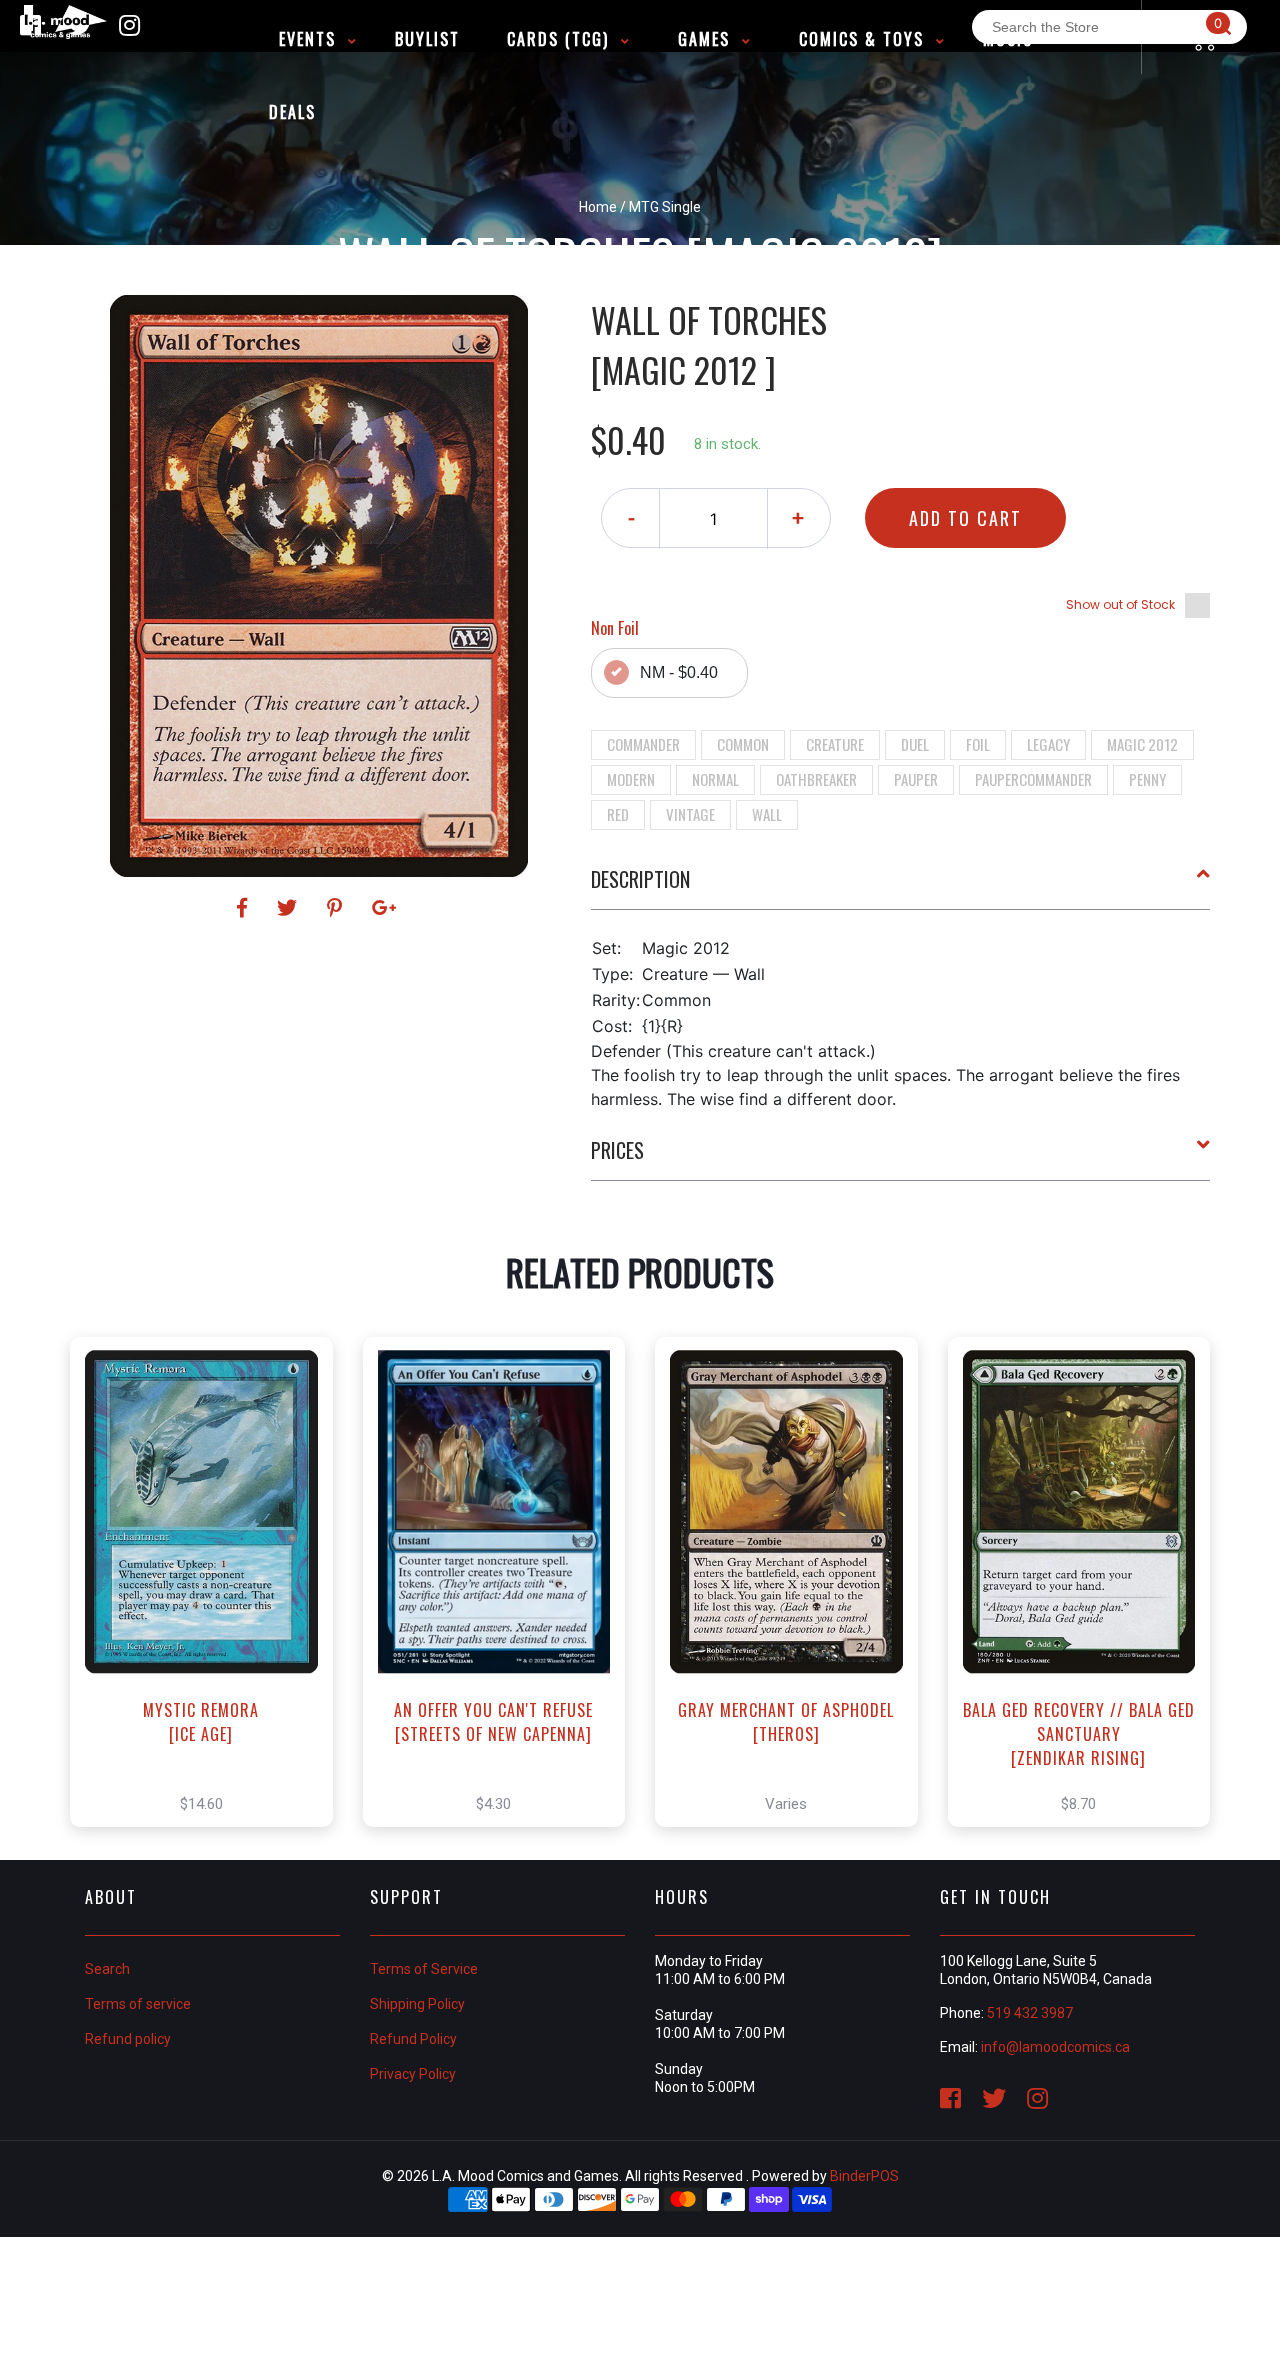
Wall (767, 814)
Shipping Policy (417, 2004)
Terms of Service (424, 1969)
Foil (978, 744)
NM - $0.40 (679, 672)
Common (743, 744)
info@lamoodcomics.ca (1055, 2047)
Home (598, 207)
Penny (1147, 779)
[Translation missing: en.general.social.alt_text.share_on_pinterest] (337, 908)
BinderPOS (864, 2176)
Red (618, 814)
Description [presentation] (640, 879)
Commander (643, 744)
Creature (835, 744)
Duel (915, 744)
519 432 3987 (1030, 2013)
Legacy (1048, 744)
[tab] (901, 887)
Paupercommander (1033, 779)
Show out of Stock (1120, 604)
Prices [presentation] (617, 1150)
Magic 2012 (1142, 744)
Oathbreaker (816, 779)
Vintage (690, 814)
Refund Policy (413, 2039)
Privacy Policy (413, 2074)
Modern (631, 779)
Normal (715, 779)
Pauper (916, 779)
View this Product (210, 1603)
